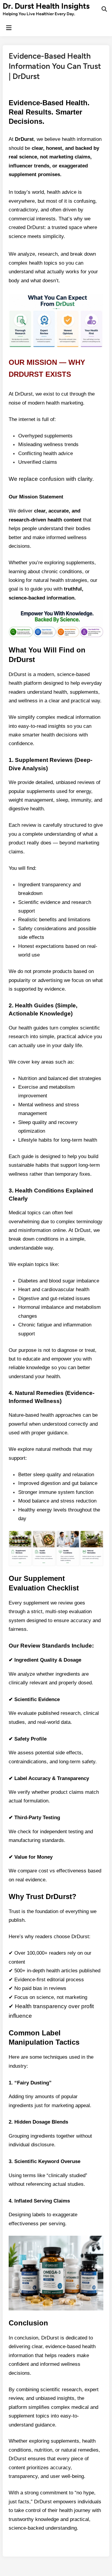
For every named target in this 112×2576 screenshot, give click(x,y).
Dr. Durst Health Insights (46, 6)
